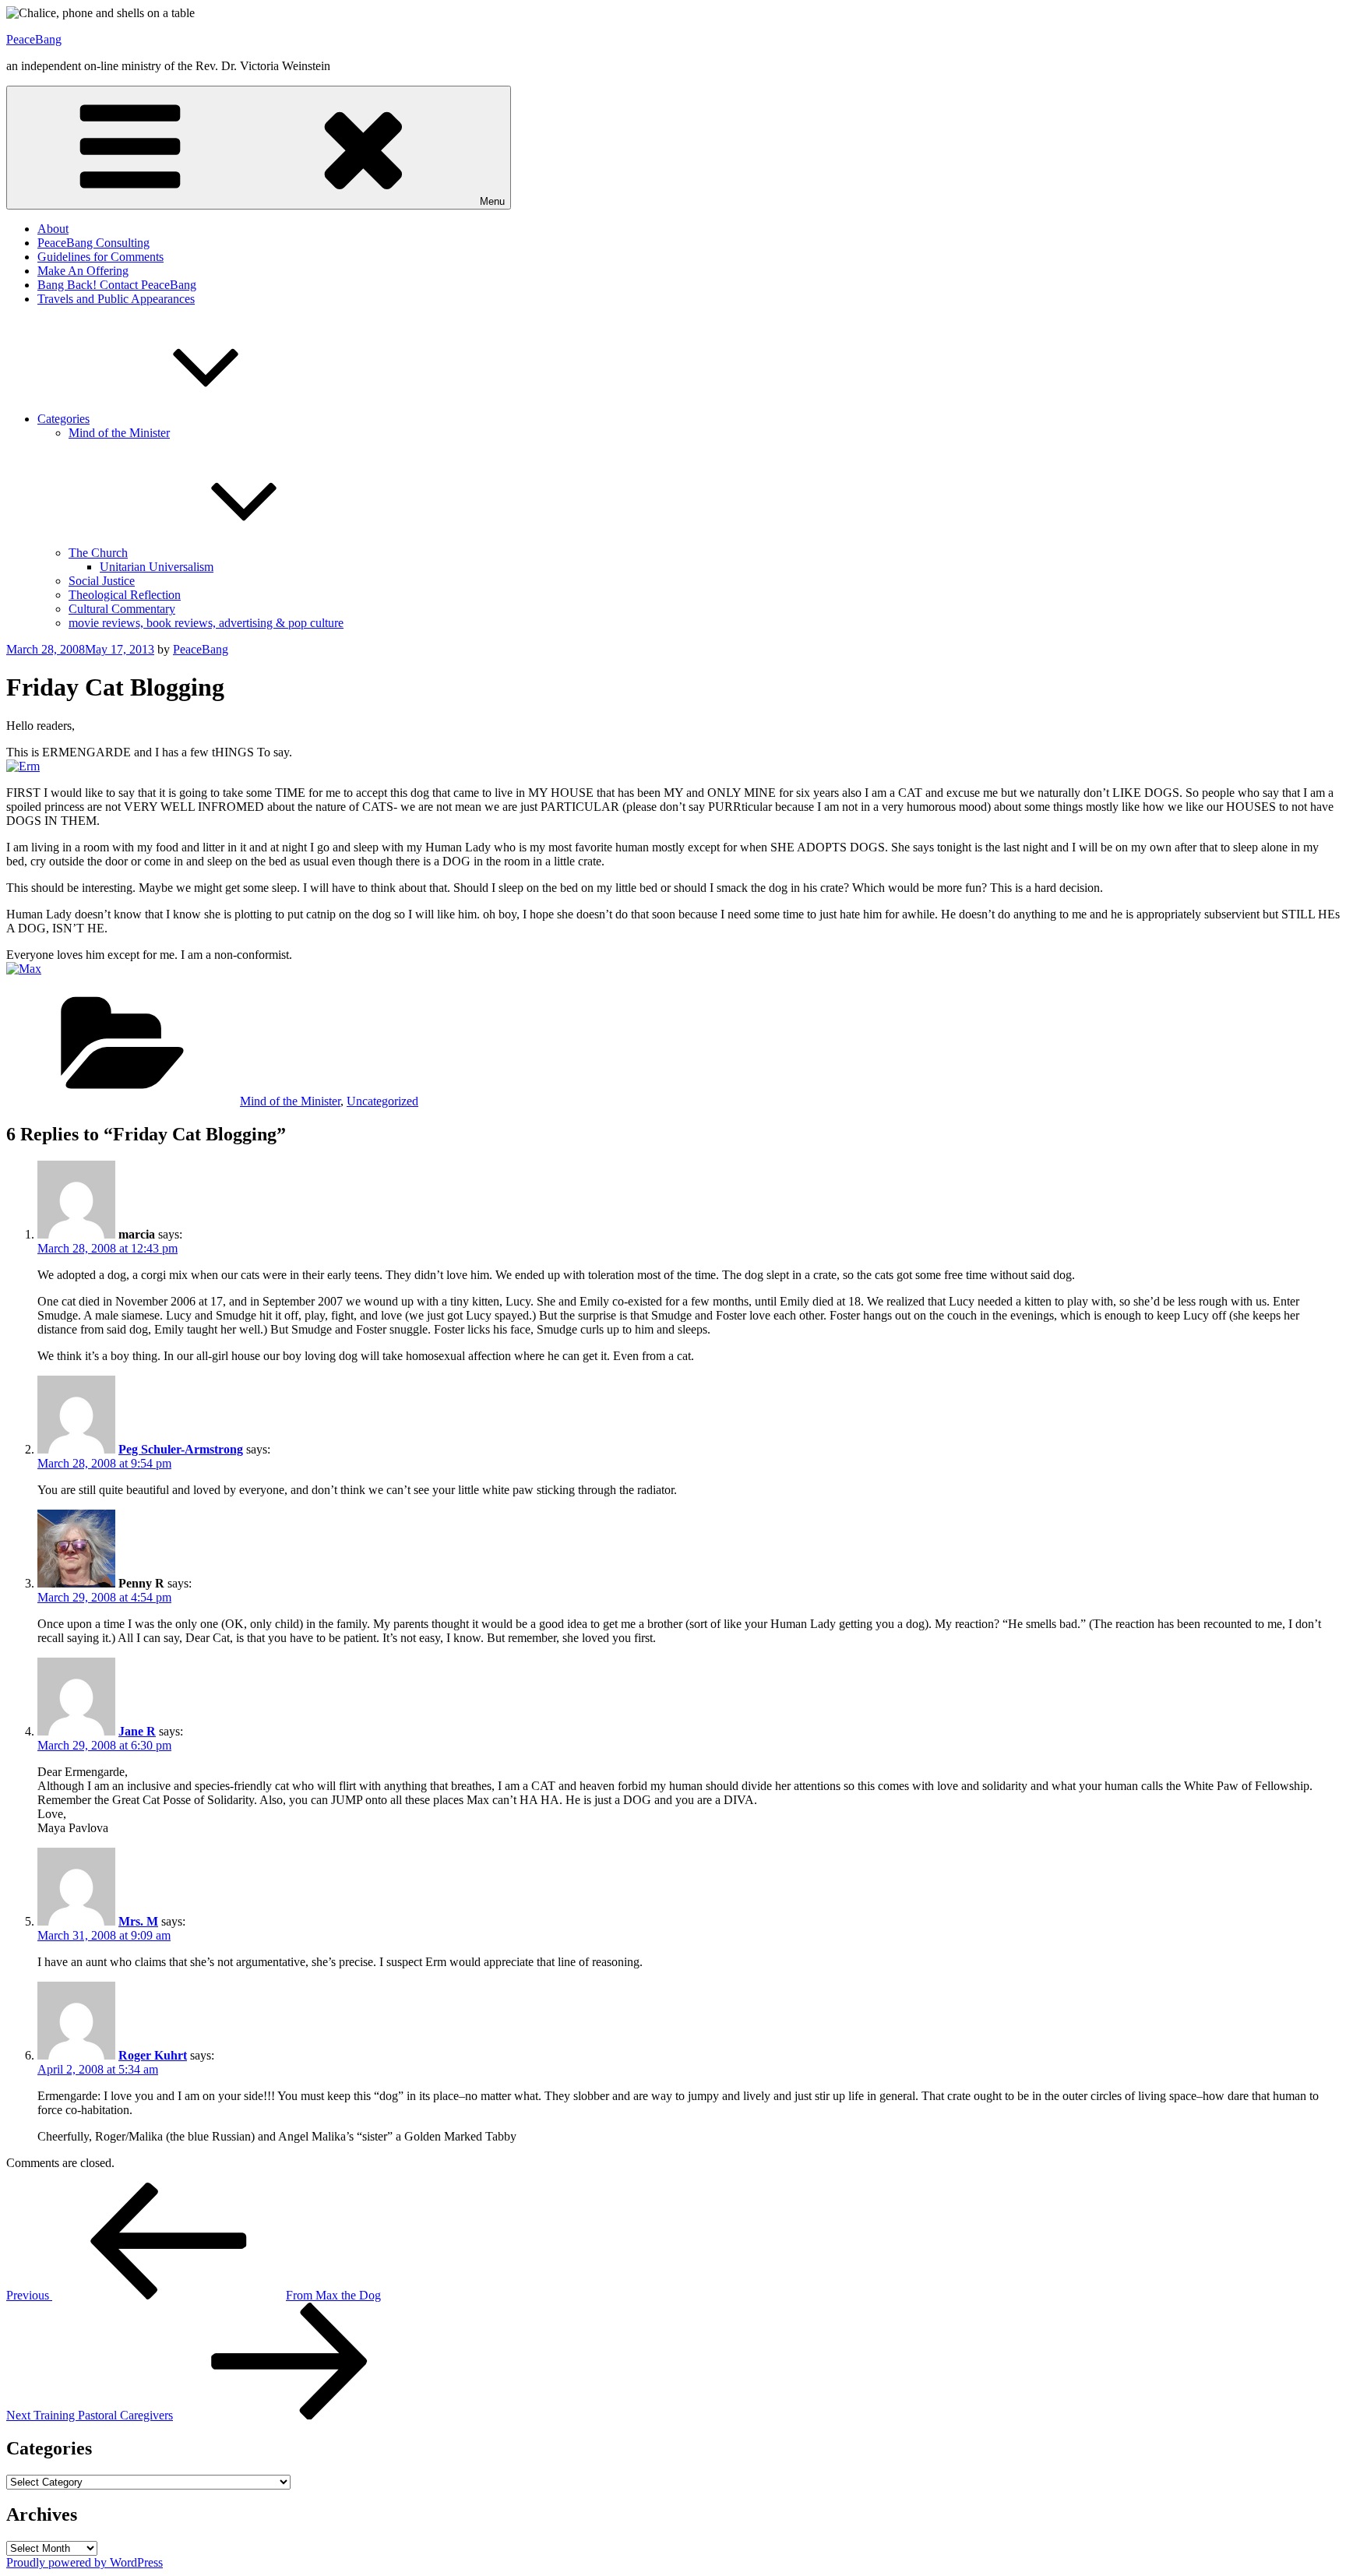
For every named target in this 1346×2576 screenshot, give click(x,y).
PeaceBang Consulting (93, 243)
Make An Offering (83, 271)
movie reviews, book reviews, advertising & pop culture (206, 623)
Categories (63, 419)
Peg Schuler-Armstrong (181, 1449)
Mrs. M (138, 1921)
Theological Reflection (125, 595)
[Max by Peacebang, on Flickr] (24, 969)
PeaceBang (34, 39)
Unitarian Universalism (157, 567)
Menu (492, 201)
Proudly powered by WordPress (85, 2562)
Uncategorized (382, 1101)
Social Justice (102, 581)
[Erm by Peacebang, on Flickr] (23, 766)
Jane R (137, 1731)
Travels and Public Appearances (116, 299)
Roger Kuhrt (153, 2055)
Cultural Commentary (122, 609)
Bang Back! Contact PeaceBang (117, 285)
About (53, 229)
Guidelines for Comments (100, 257)
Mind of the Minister (119, 433)
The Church (98, 553)
